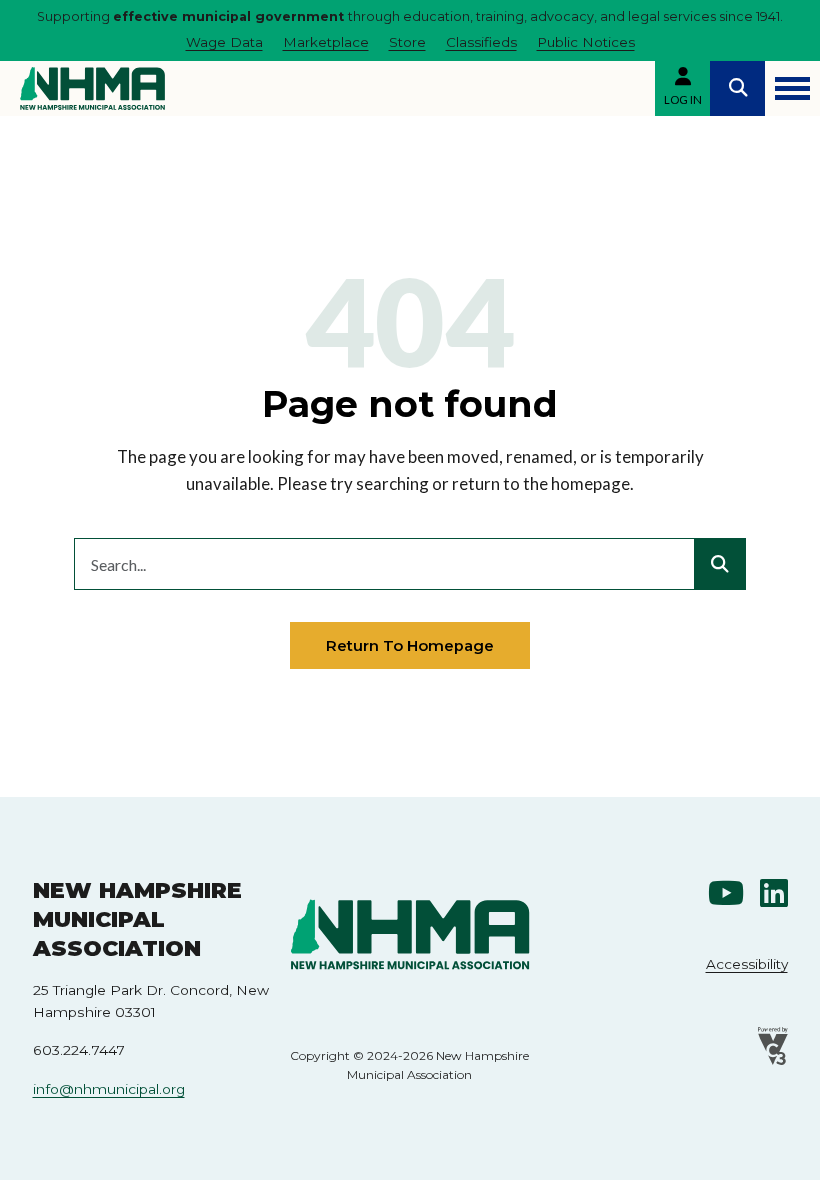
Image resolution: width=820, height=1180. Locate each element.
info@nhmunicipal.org (109, 1089)
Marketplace (326, 42)
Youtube (726, 893)
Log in (683, 99)
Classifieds (481, 42)
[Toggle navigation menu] (792, 88)
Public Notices (586, 42)
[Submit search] (720, 564)
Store (407, 42)
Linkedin (774, 893)
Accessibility (747, 964)
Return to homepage (410, 646)
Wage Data (224, 42)
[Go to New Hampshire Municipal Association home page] (92, 89)
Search (737, 88)
